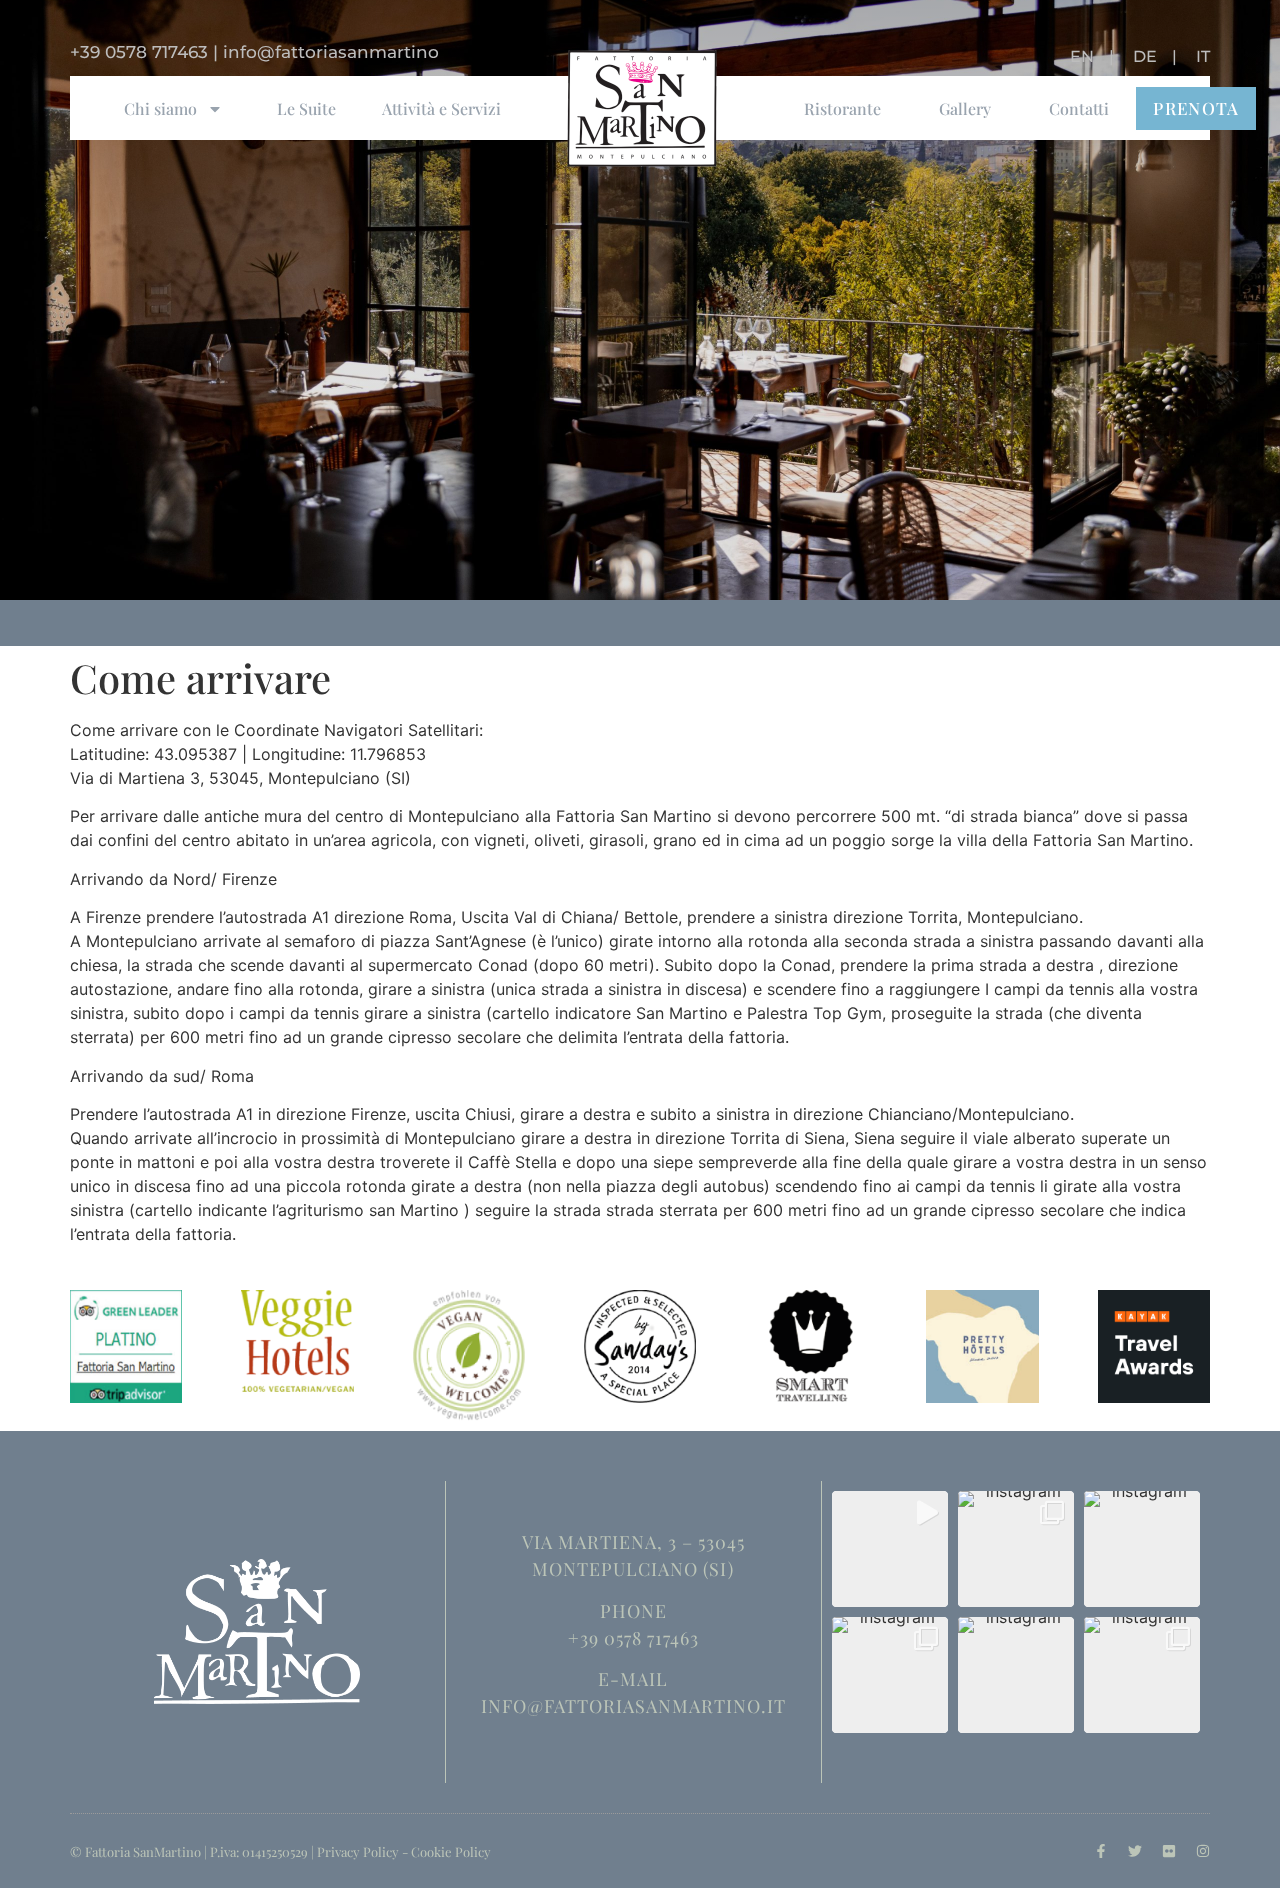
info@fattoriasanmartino (331, 52)
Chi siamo (160, 108)
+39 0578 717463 (139, 52)
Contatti (1079, 108)
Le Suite (306, 108)
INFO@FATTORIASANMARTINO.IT (633, 1706)
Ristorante (842, 108)
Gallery (965, 108)
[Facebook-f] (1101, 1851)
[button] (890, 1549)
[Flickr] (1169, 1851)
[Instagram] (1203, 1851)
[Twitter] (1135, 1851)
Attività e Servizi (441, 108)
